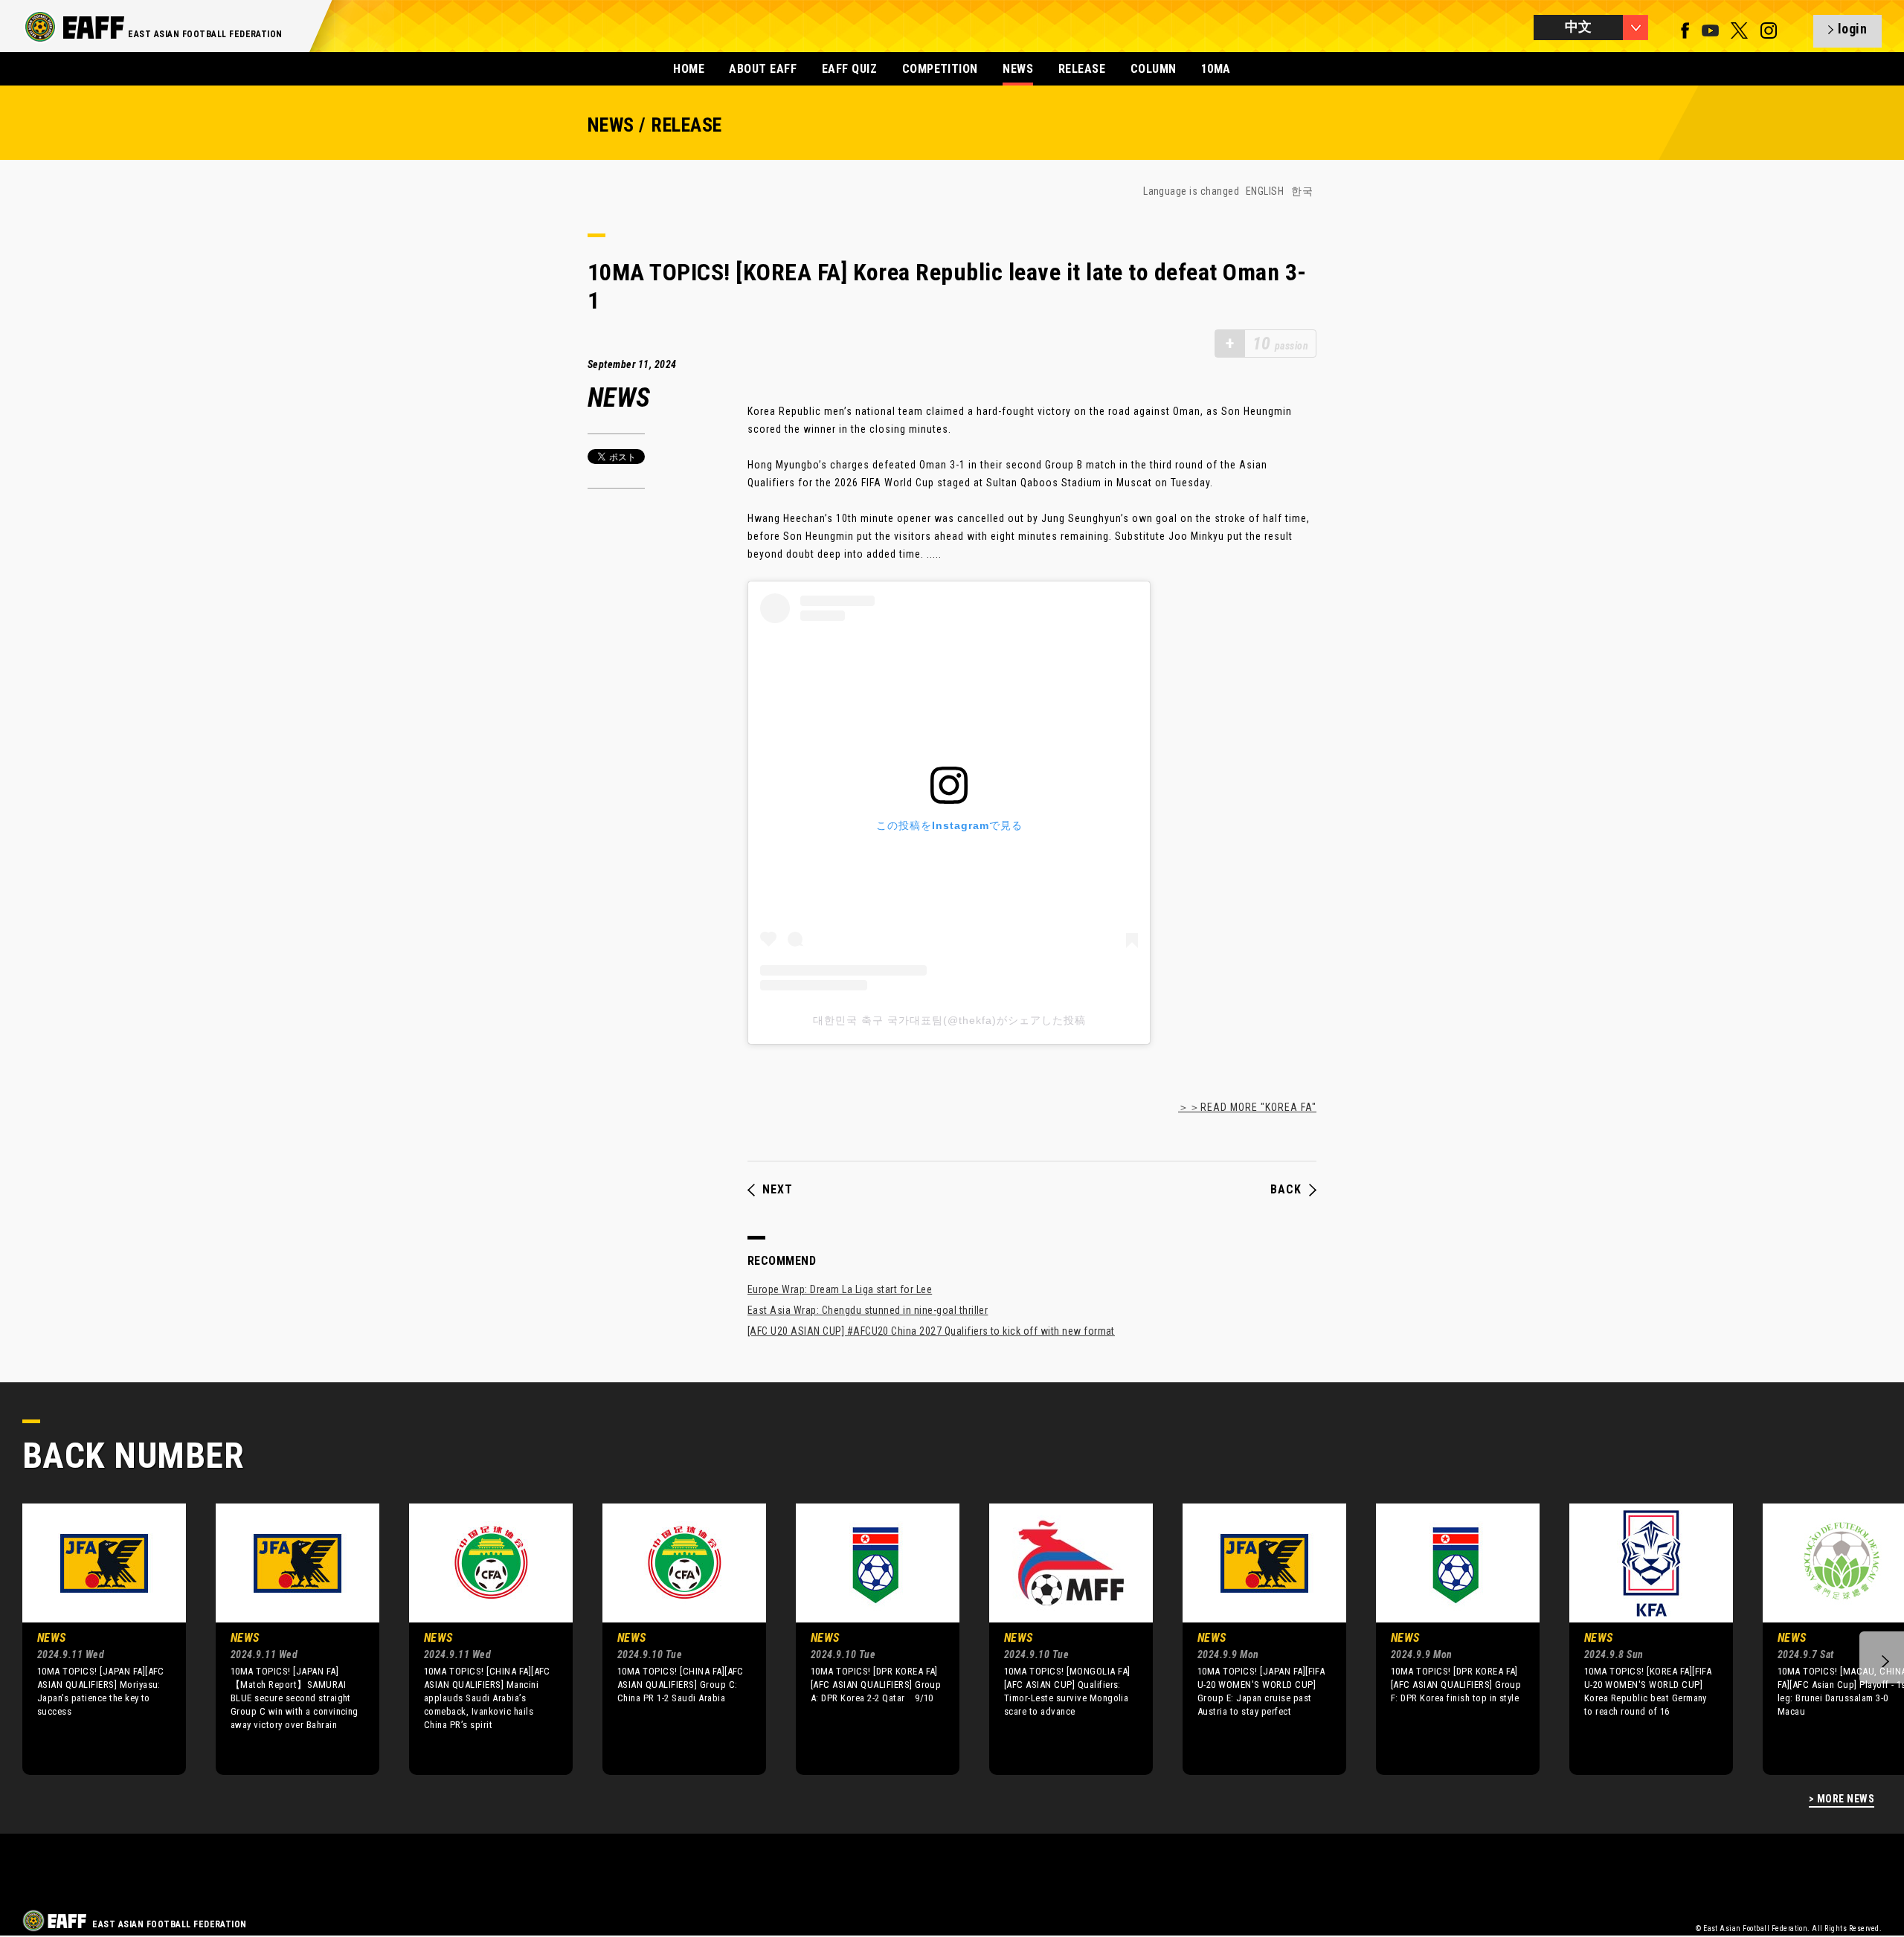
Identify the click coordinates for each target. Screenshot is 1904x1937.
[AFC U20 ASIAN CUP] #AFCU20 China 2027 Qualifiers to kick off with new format (931, 1331)
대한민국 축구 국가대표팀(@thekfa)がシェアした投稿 (949, 1020)
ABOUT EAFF (763, 69)
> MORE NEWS (1842, 1799)
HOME (689, 69)
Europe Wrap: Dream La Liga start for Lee (840, 1289)
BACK (1286, 1190)
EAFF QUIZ (849, 69)
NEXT (778, 1190)
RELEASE (1082, 69)
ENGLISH (1265, 191)
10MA (1216, 69)
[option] (93, 1639)
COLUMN (1154, 69)
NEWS (1018, 69)
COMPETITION (940, 69)
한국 (1302, 191)
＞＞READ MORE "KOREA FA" (1247, 1107)
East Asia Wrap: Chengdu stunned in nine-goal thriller (868, 1310)
